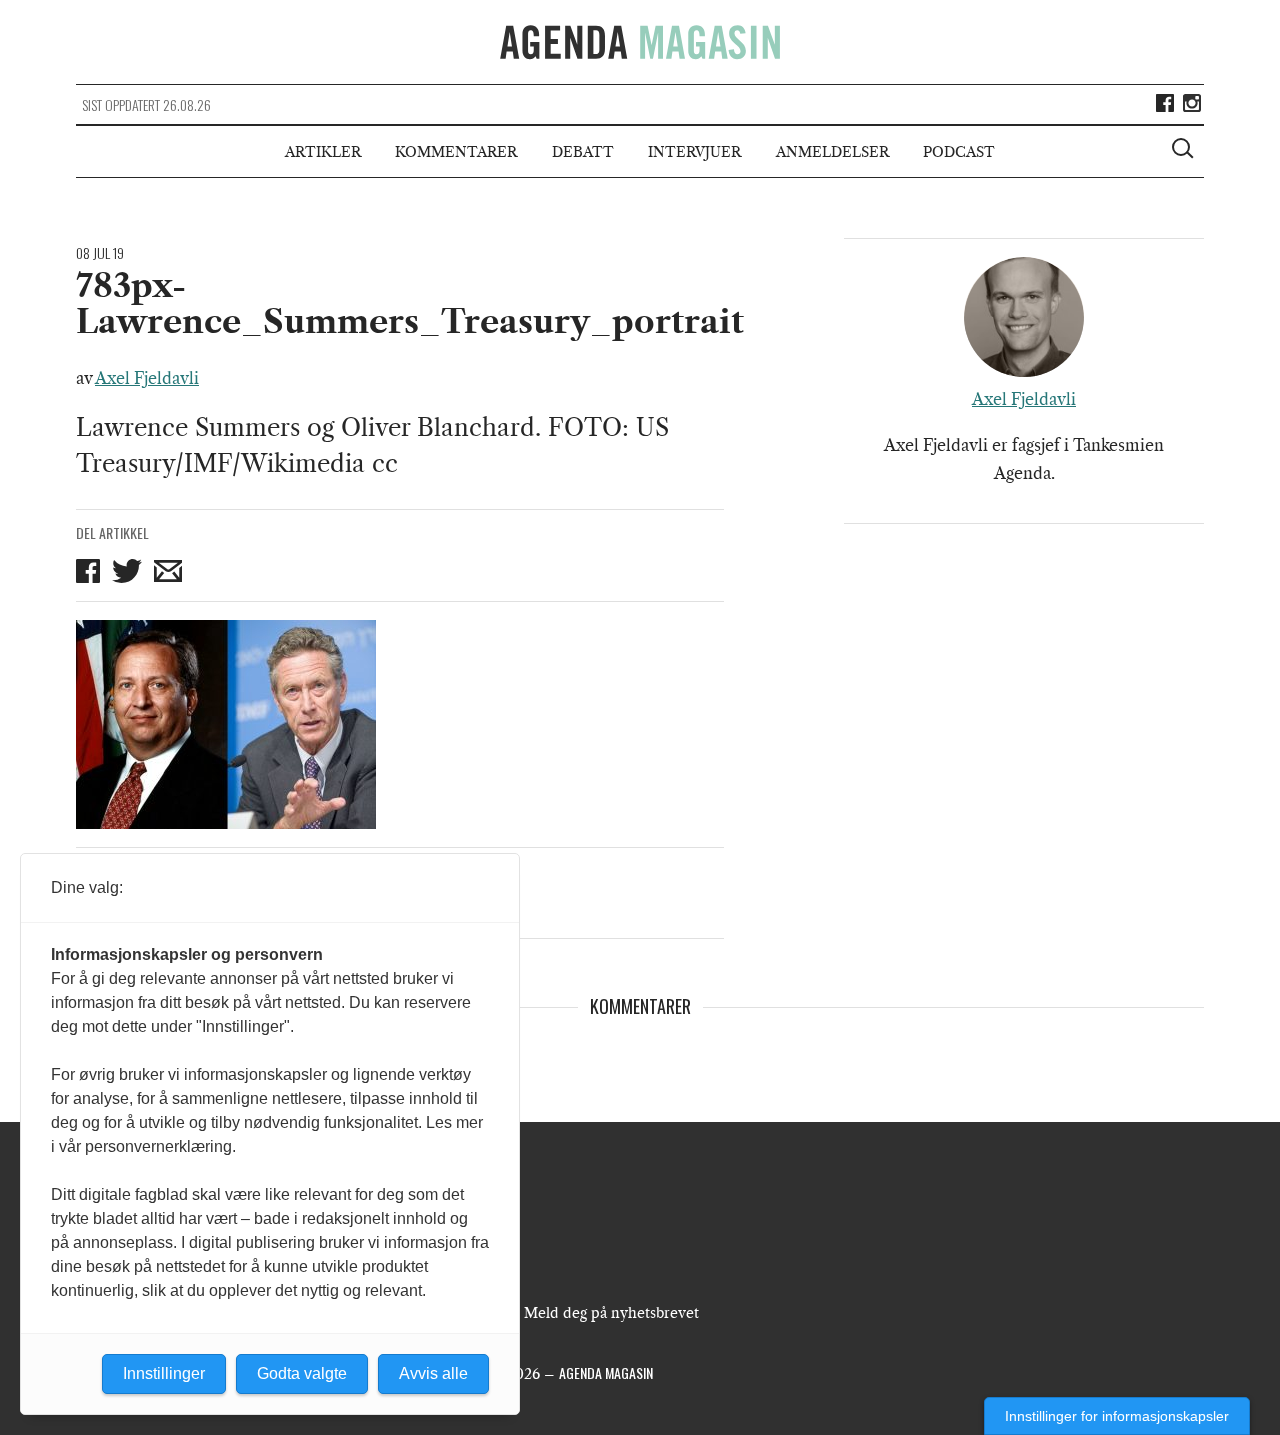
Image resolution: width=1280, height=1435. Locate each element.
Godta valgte (302, 1373)
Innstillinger (164, 1373)
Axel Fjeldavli (147, 378)
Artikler (323, 152)
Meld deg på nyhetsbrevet (611, 1313)
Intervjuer (694, 152)
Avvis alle (433, 1373)
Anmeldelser (832, 152)
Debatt (583, 152)
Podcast (959, 152)
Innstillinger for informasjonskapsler (1117, 1416)
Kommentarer (456, 152)
